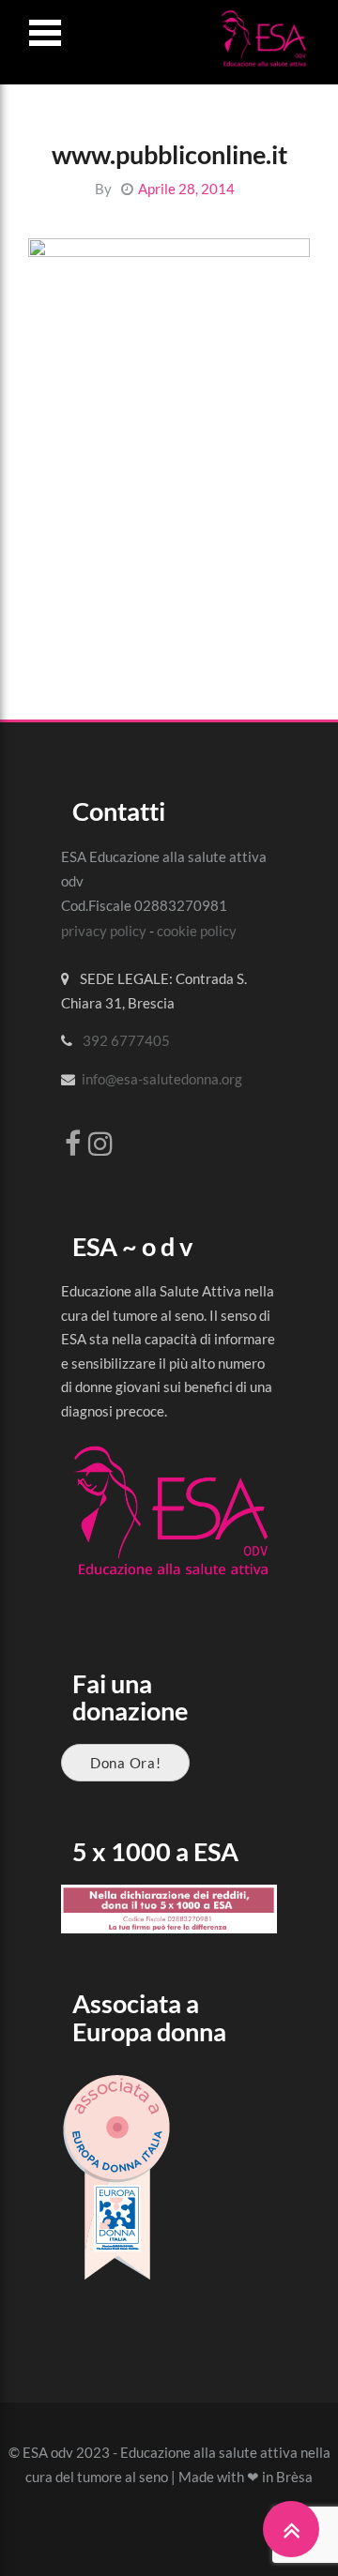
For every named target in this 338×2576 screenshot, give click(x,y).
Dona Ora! (125, 1763)
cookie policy (197, 931)
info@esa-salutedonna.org (162, 1079)
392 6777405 (126, 1040)
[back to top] (291, 2529)
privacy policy (104, 931)
